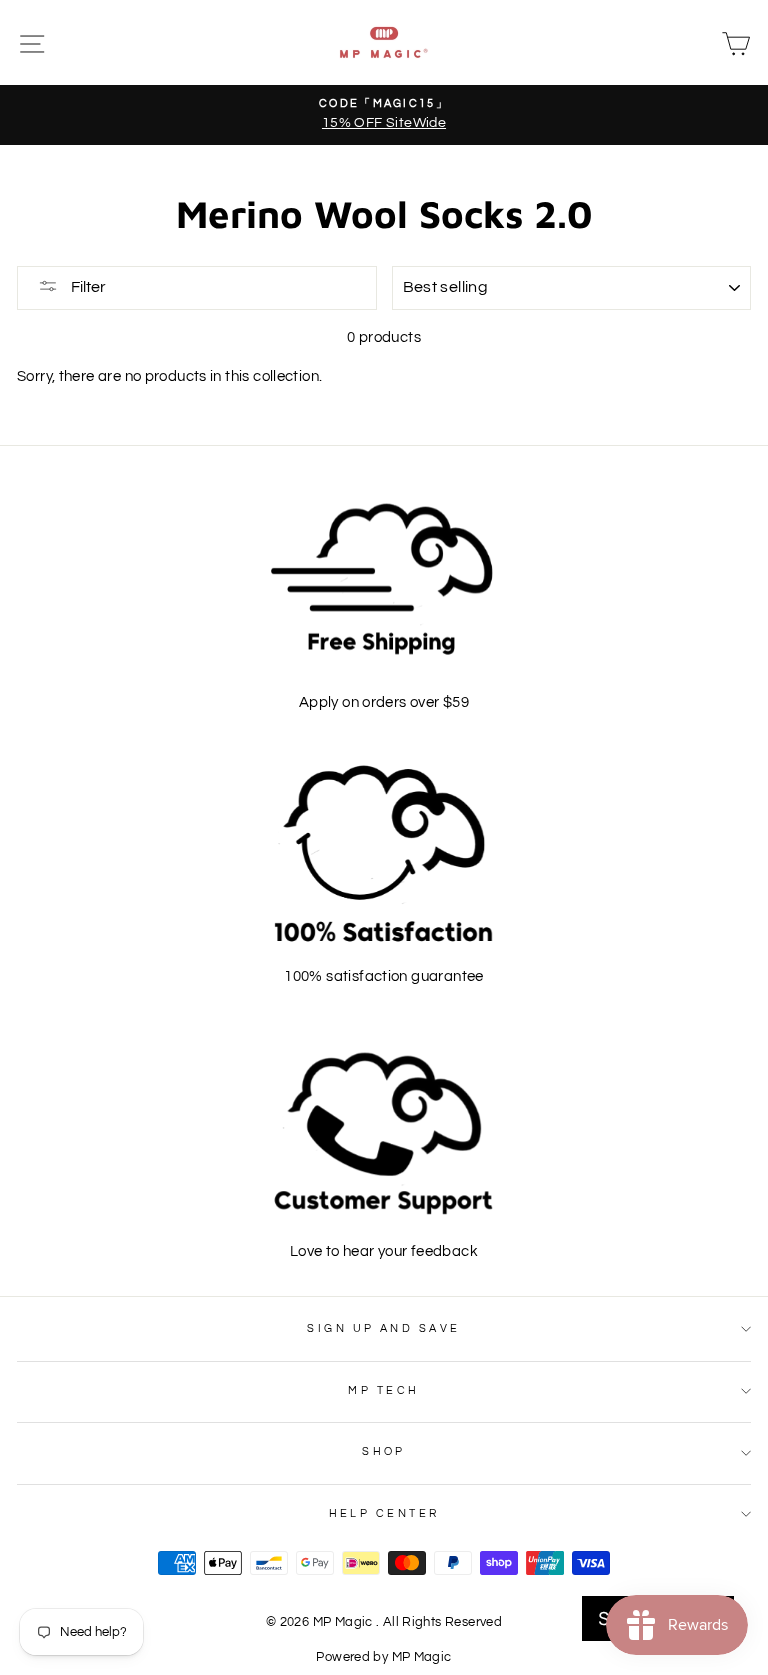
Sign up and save (383, 1328)
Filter (87, 287)
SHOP (384, 1451)
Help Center (384, 1513)
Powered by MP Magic (383, 1657)
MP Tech (383, 1390)
